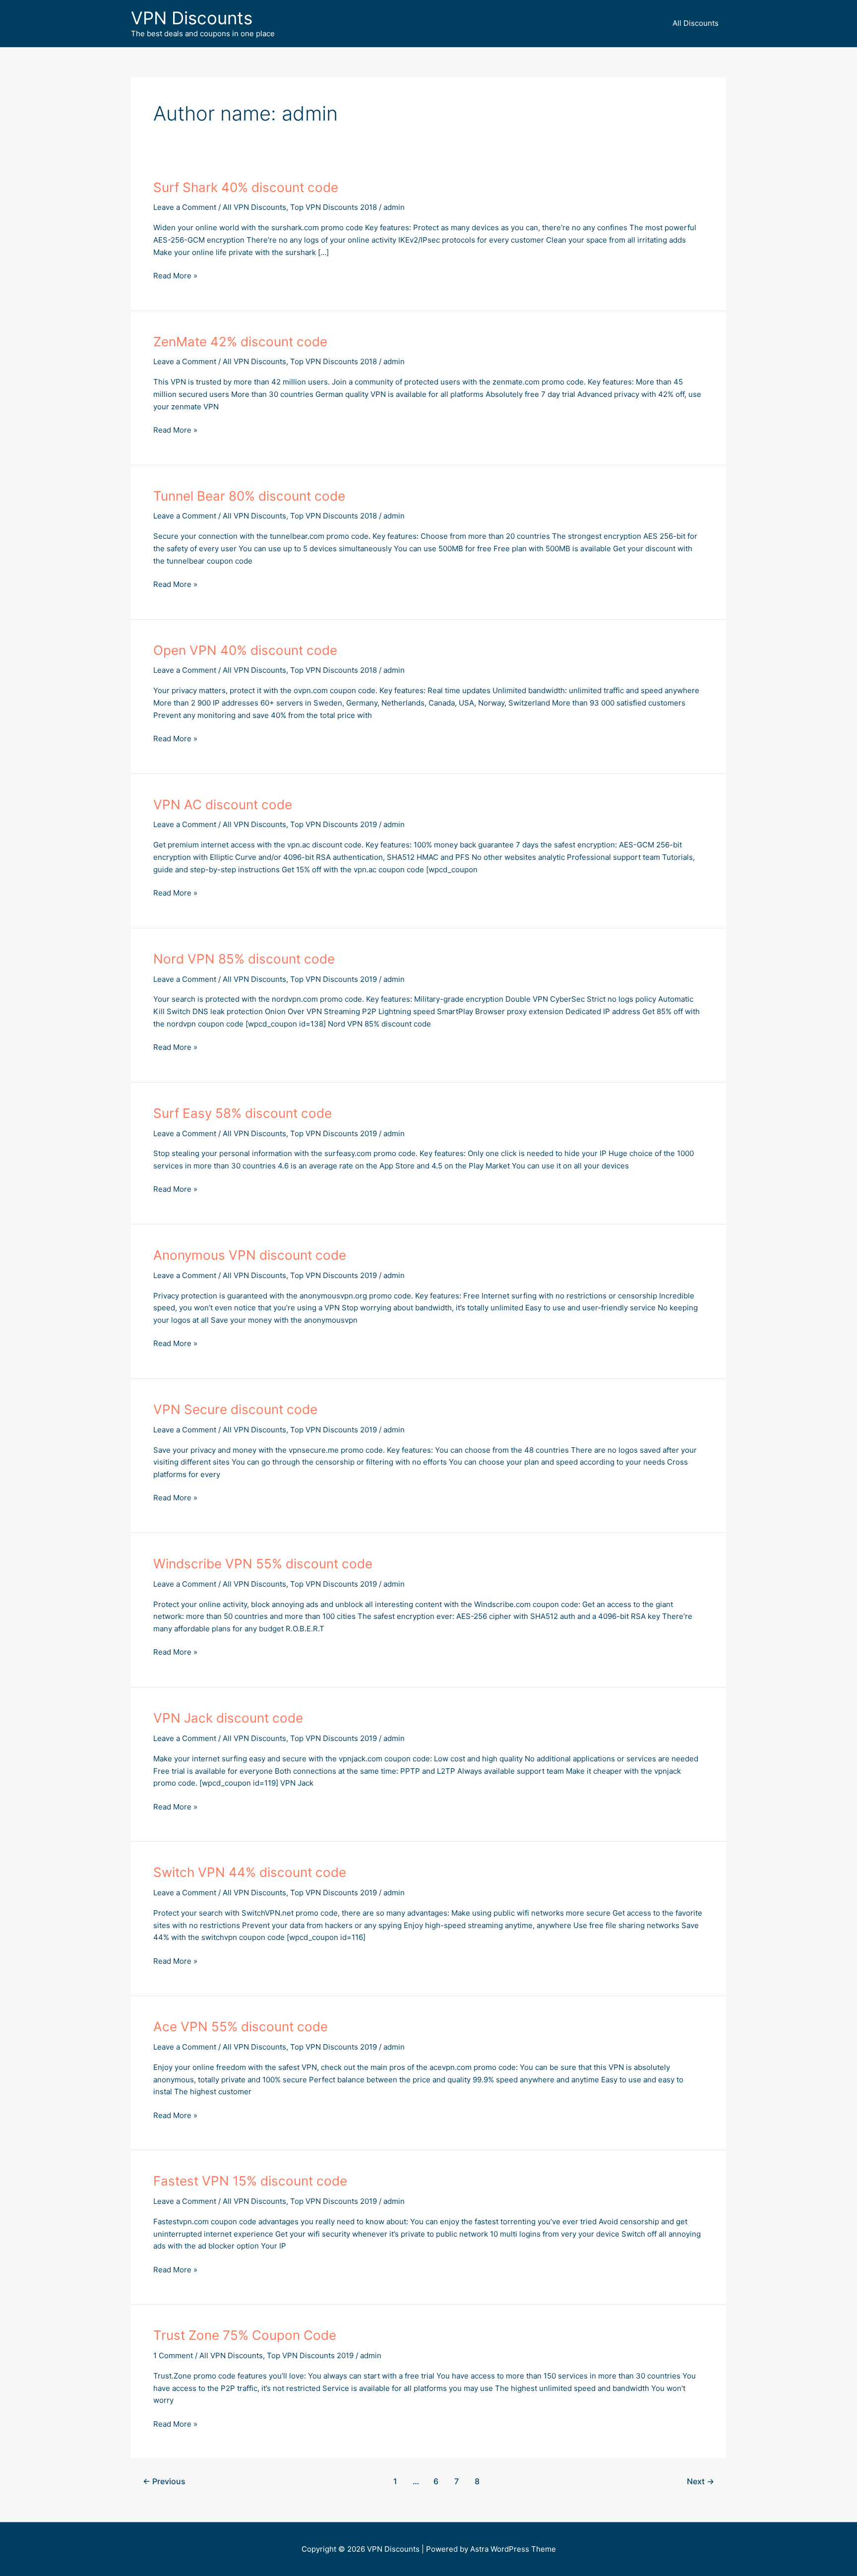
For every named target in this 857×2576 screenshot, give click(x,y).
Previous (164, 2481)
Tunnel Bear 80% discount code (249, 496)
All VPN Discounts (254, 207)
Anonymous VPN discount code (250, 1255)
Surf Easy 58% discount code (243, 1113)
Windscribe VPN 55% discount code (263, 1564)
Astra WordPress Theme (513, 2549)
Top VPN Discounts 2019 (334, 824)
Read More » (175, 276)
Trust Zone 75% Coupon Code (245, 2335)
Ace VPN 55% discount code (241, 2027)
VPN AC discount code (223, 805)
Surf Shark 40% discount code (246, 187)
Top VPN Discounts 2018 (334, 207)
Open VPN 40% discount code (245, 650)
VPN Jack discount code (228, 1718)
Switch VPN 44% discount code (250, 1872)
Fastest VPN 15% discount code (250, 2181)
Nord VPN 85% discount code (244, 959)
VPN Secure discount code (235, 1409)
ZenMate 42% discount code (240, 342)
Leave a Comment (185, 207)
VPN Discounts (192, 18)
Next (701, 2481)
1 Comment (173, 2355)
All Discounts (696, 23)
